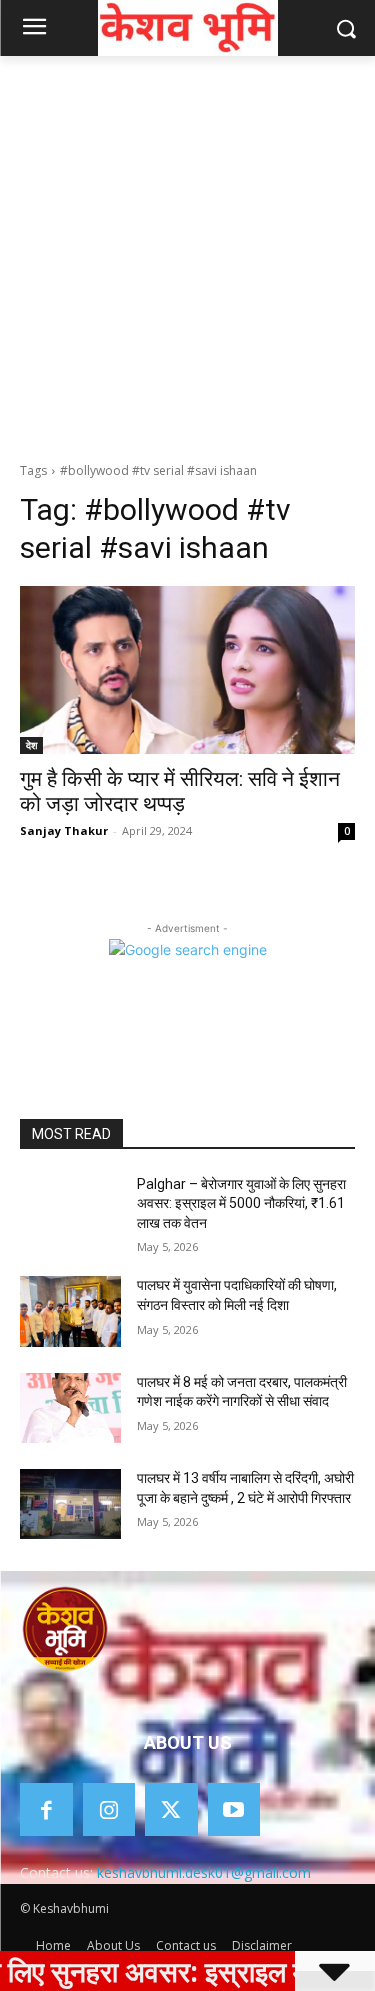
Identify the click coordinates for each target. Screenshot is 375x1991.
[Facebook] (46, 1809)
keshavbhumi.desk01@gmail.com (204, 1872)
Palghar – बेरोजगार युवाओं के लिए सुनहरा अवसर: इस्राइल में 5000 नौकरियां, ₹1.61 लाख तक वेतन (241, 1203)
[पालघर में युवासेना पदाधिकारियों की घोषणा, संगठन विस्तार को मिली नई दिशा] (70, 1311)
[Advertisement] (187, 253)
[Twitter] (171, 1809)
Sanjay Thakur (64, 830)
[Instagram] (109, 1809)
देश (31, 745)
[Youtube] (234, 1809)
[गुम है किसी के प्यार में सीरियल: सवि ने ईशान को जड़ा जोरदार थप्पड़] (187, 670)
